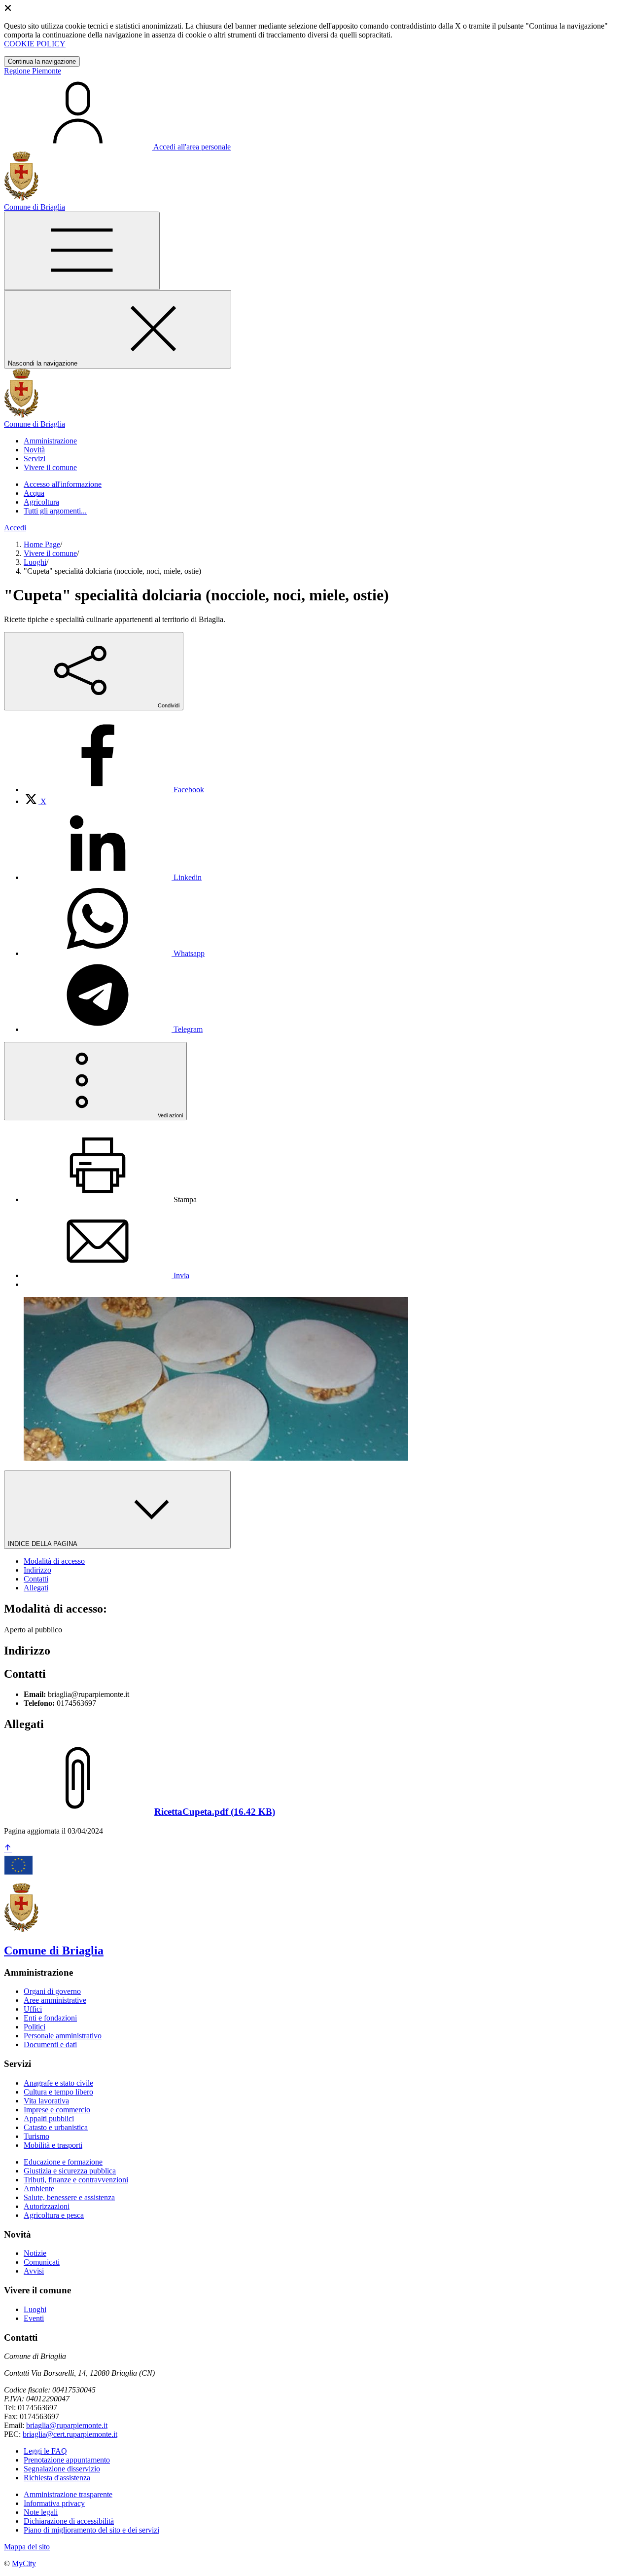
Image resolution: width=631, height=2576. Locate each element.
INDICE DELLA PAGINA (43, 1544)
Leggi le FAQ (45, 2451)
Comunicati (42, 2262)
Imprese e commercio (57, 2110)
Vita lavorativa (46, 2101)
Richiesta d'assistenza (57, 2478)
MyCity (24, 2563)
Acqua (34, 493)
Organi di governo (52, 1991)
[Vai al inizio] (8, 1849)
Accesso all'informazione (63, 484)
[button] (50, 441)
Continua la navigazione (42, 61)
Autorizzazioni (47, 2206)
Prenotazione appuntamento (67, 2460)
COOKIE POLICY (35, 44)
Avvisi (34, 2271)
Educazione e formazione (63, 2162)
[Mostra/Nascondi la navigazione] (82, 251)
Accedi (15, 528)
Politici (35, 2027)
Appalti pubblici (49, 2118)
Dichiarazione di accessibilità (69, 2521)
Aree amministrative (55, 2000)
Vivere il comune (50, 553)
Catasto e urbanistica (56, 2127)
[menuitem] (114, 790)
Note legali (41, 2512)
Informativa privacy (54, 2503)
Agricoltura (41, 502)
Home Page (42, 544)
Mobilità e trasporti (53, 2145)
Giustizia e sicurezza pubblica (70, 2171)
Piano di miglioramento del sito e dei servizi (91, 2530)
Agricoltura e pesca (54, 2215)
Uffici (33, 2009)
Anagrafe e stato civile (58, 2083)
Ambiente (39, 2189)
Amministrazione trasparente (68, 2494)
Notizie (35, 2253)
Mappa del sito (27, 2547)
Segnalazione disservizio (62, 2469)
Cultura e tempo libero (58, 2092)
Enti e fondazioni (50, 2018)
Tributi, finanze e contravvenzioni (76, 2180)
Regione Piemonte (33, 71)
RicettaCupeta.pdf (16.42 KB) (215, 1812)
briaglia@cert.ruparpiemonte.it (70, 2434)
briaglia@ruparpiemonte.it (67, 2425)
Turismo (36, 2136)
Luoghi (35, 562)
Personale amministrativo (63, 2036)
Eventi (34, 2318)
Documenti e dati (50, 2044)
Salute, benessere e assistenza (69, 2197)
